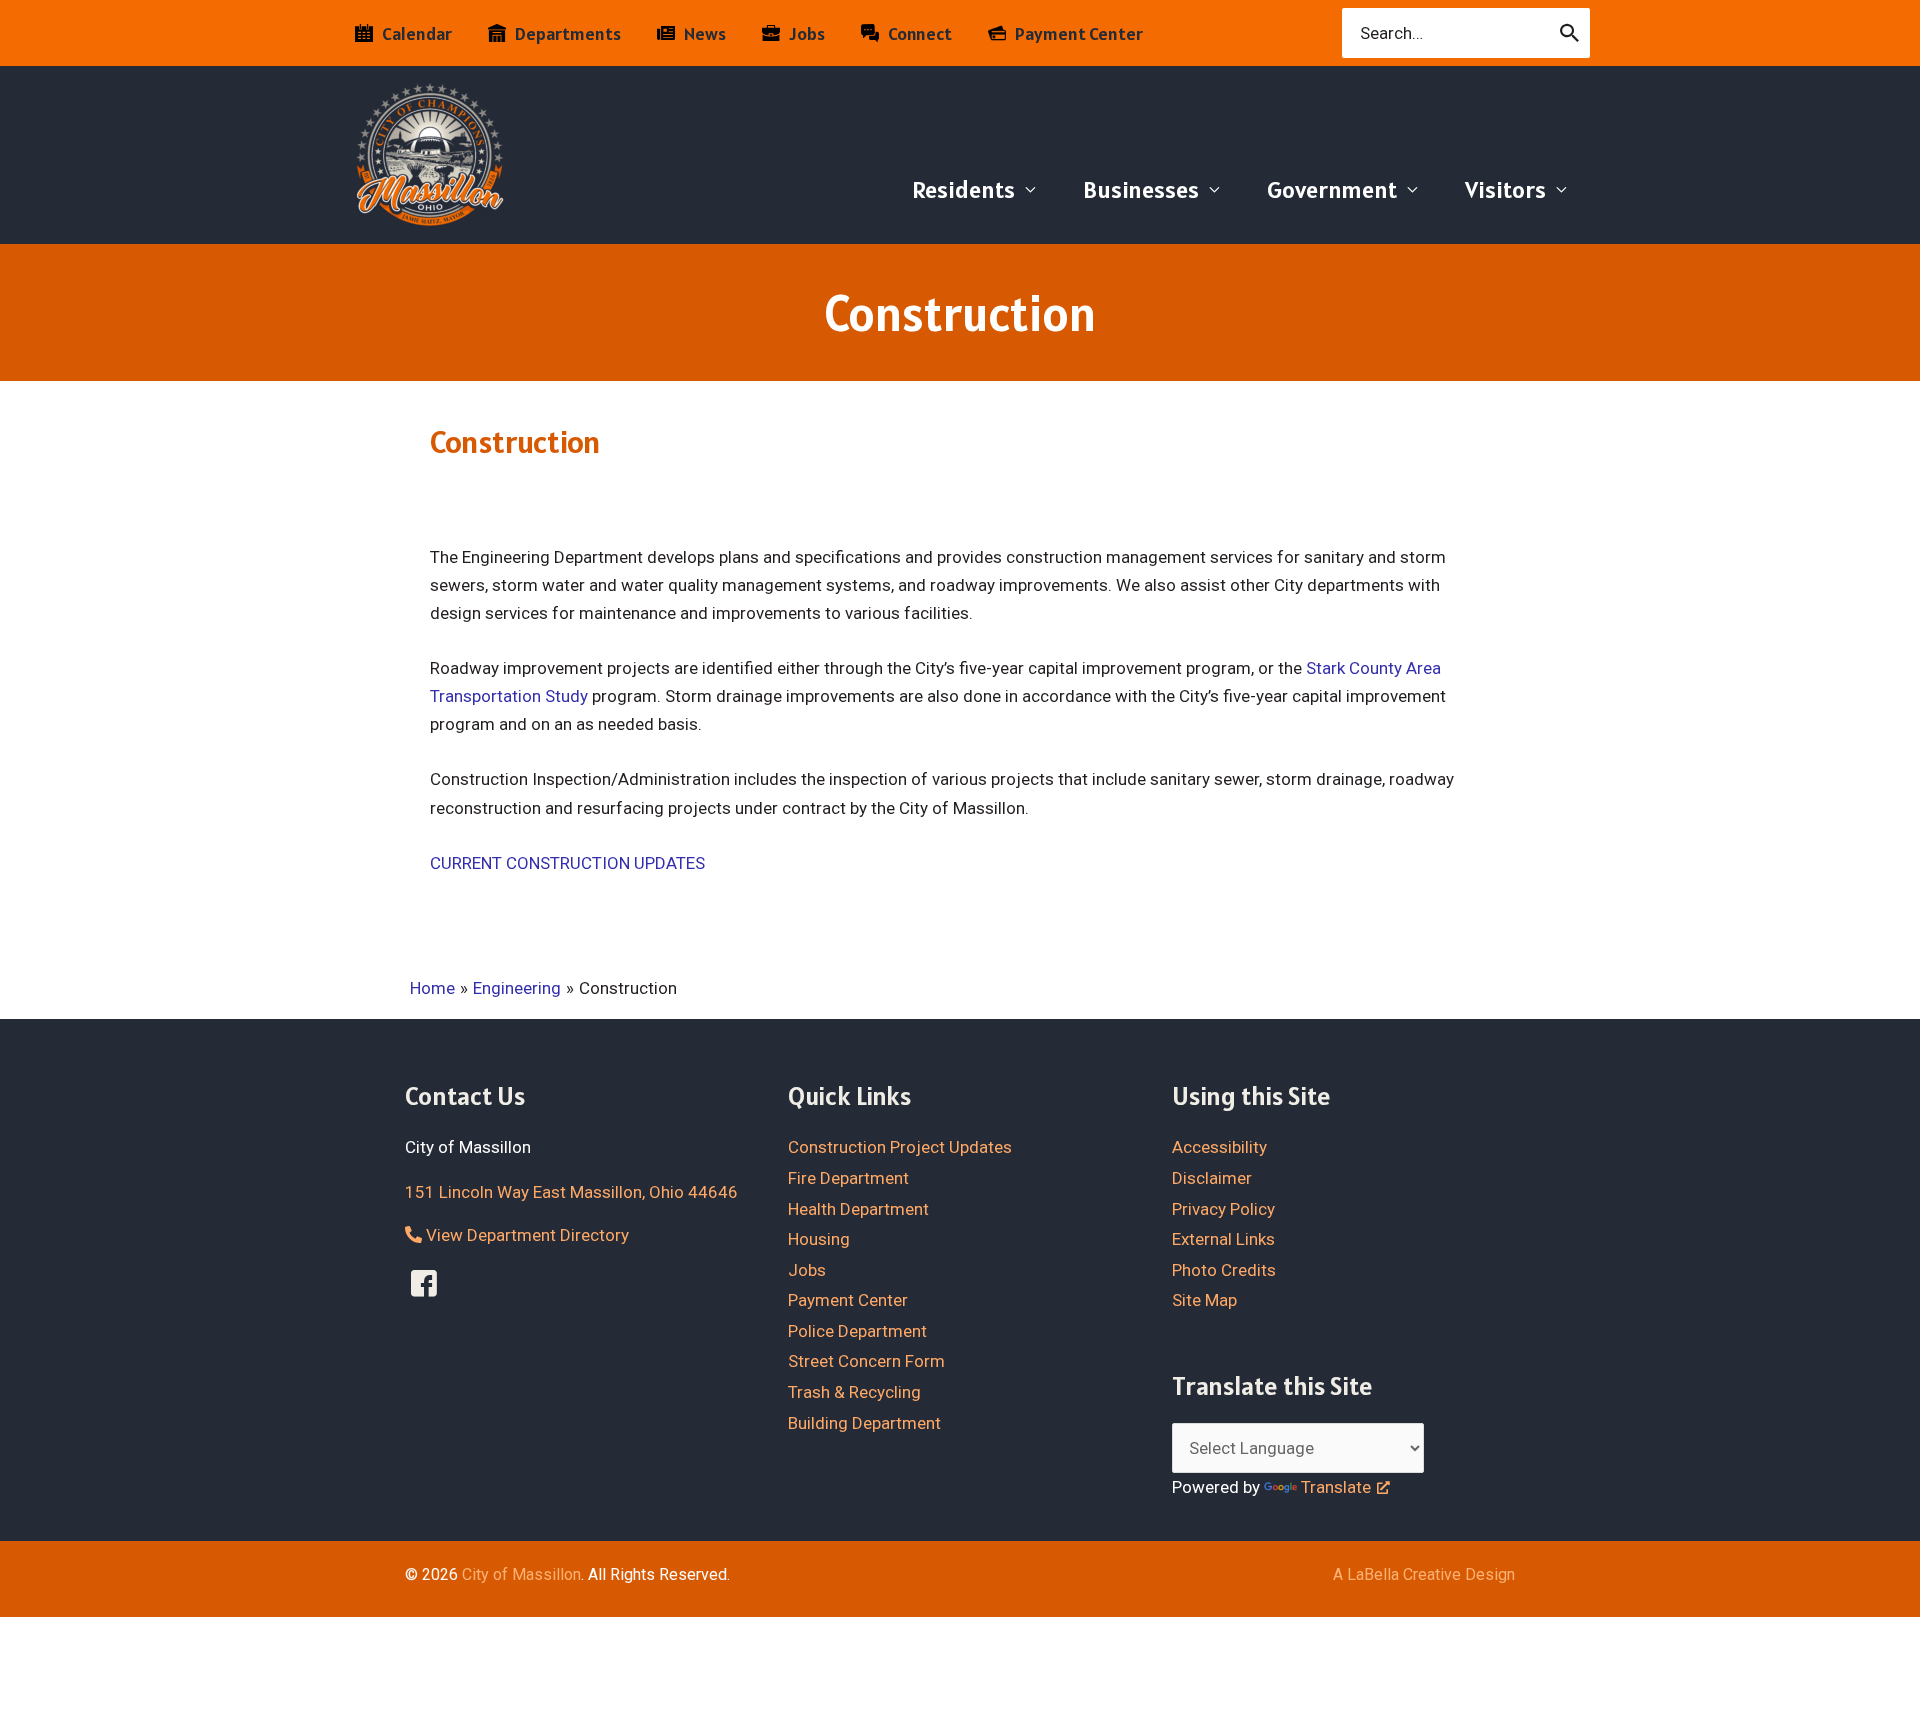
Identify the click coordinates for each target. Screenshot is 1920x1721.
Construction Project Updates (900, 1147)
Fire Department (848, 1178)
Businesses (1141, 189)
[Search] (1570, 33)
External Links (1223, 1239)
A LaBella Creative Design (1424, 1574)
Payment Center (848, 1300)
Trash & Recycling (854, 1392)
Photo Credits (1224, 1270)
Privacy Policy (1223, 1209)
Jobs (807, 1270)
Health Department (858, 1209)
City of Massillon (521, 1574)
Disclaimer (1212, 1178)
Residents (963, 189)
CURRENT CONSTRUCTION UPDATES (567, 863)
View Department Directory (525, 1235)
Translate (1336, 1487)
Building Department (864, 1423)
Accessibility (1219, 1147)
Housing (819, 1239)
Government (1332, 189)
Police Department (857, 1331)
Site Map (1204, 1300)
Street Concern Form (866, 1361)
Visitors (1505, 189)
